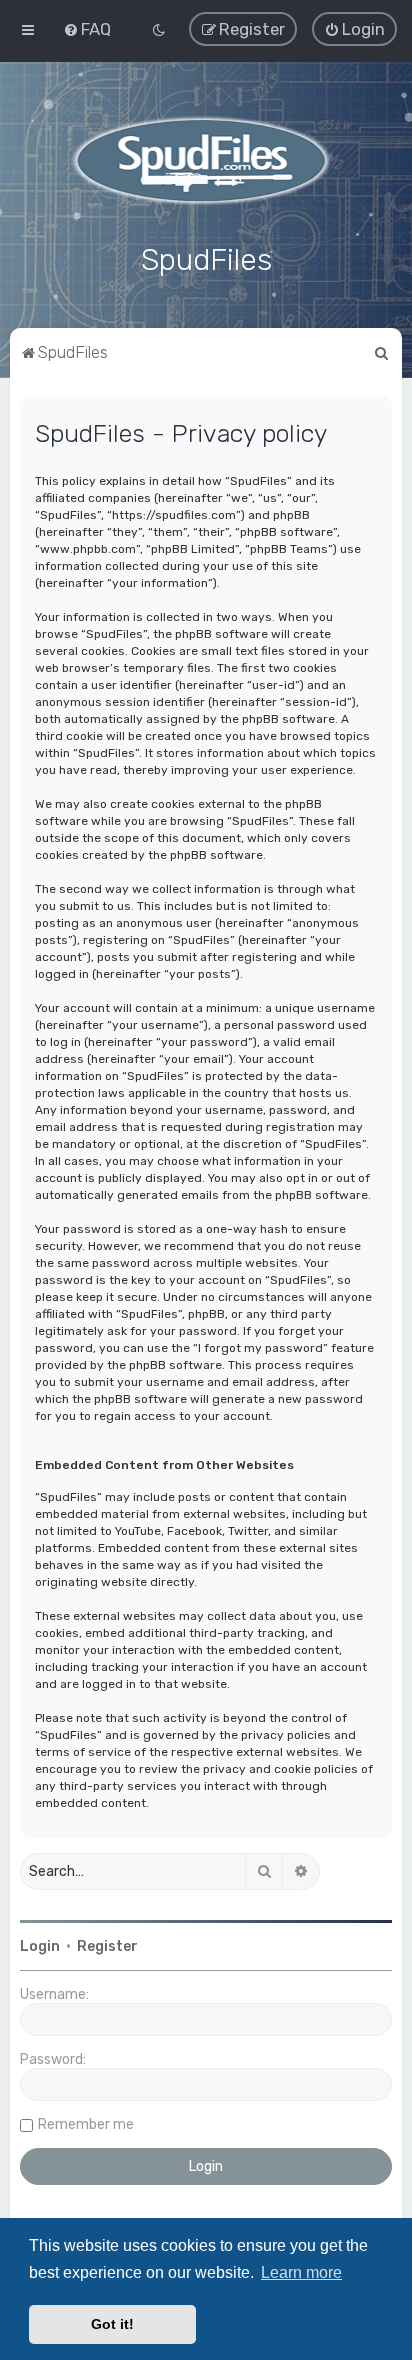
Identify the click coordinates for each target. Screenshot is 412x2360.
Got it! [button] (112, 2324)
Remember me (86, 2124)
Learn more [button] (301, 2272)
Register (107, 1946)
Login (40, 1946)
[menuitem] (87, 29)
